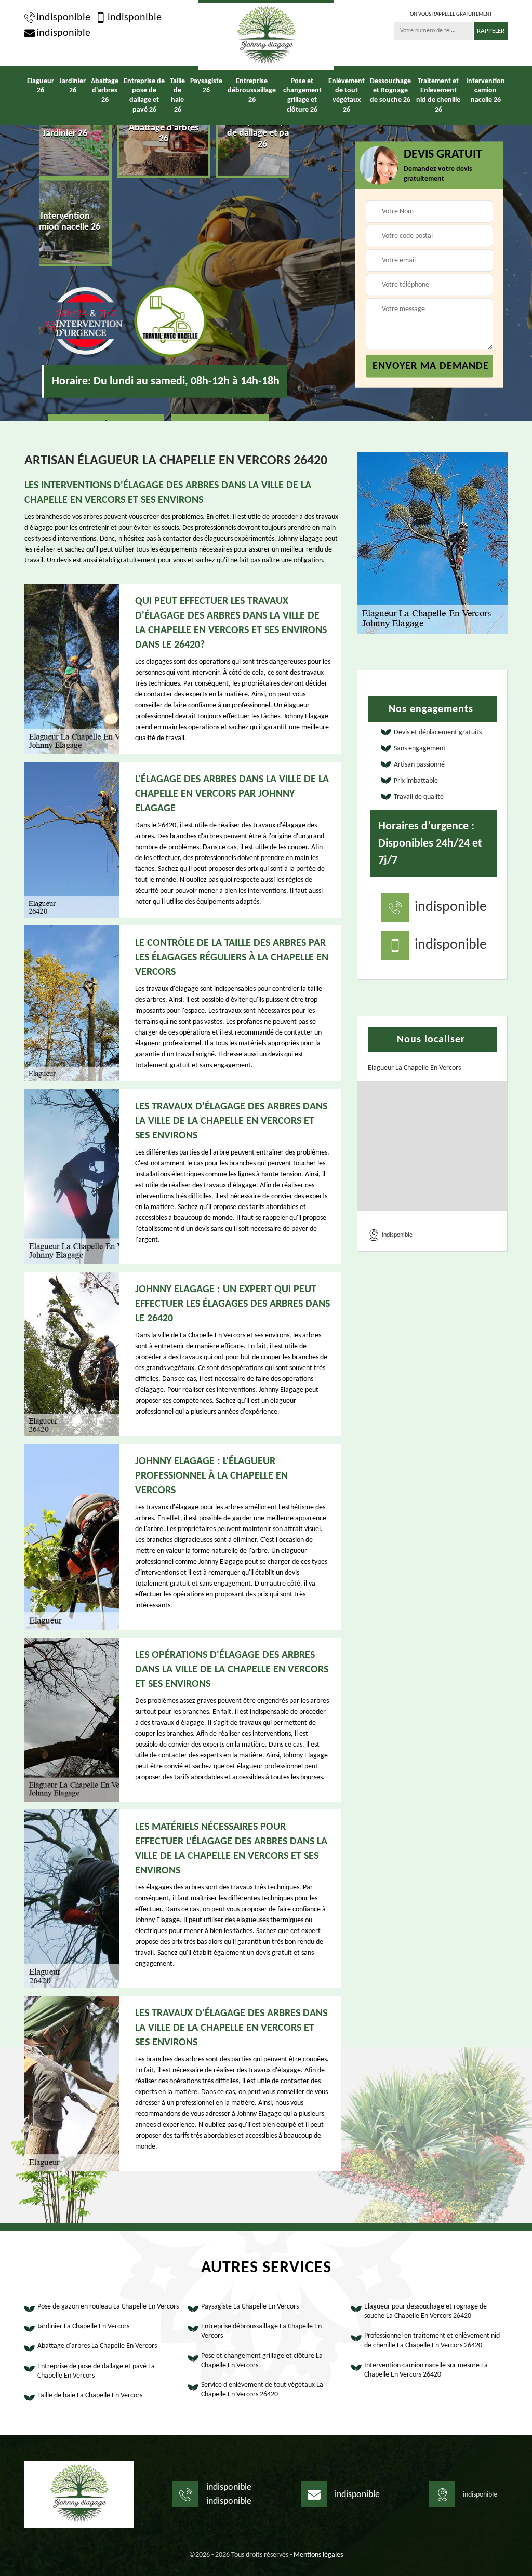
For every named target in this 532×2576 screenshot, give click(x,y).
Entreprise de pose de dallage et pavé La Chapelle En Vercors (96, 2371)
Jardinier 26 (72, 86)
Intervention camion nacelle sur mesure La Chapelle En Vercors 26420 (426, 2370)
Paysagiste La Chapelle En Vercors (250, 2307)
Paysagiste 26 (206, 86)
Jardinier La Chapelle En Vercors (83, 2326)
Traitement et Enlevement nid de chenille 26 (438, 96)
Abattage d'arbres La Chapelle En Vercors (97, 2346)
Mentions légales (318, 2555)
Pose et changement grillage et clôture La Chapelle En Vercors (262, 2361)
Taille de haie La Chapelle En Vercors (90, 2396)
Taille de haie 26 (177, 96)
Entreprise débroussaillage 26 (252, 91)
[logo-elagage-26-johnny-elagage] (266, 35)
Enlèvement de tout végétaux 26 (347, 96)
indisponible (63, 18)
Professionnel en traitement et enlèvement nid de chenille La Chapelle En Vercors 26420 (432, 2340)
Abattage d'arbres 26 (105, 91)
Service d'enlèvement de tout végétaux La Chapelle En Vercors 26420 (262, 2390)
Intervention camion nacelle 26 (486, 91)
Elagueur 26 (41, 86)
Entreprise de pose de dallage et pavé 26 (144, 96)
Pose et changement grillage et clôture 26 (302, 96)
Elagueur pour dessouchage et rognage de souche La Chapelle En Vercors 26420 (425, 2311)
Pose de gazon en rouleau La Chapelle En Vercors (108, 2307)
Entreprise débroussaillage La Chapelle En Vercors (261, 2331)
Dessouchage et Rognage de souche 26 (390, 91)
